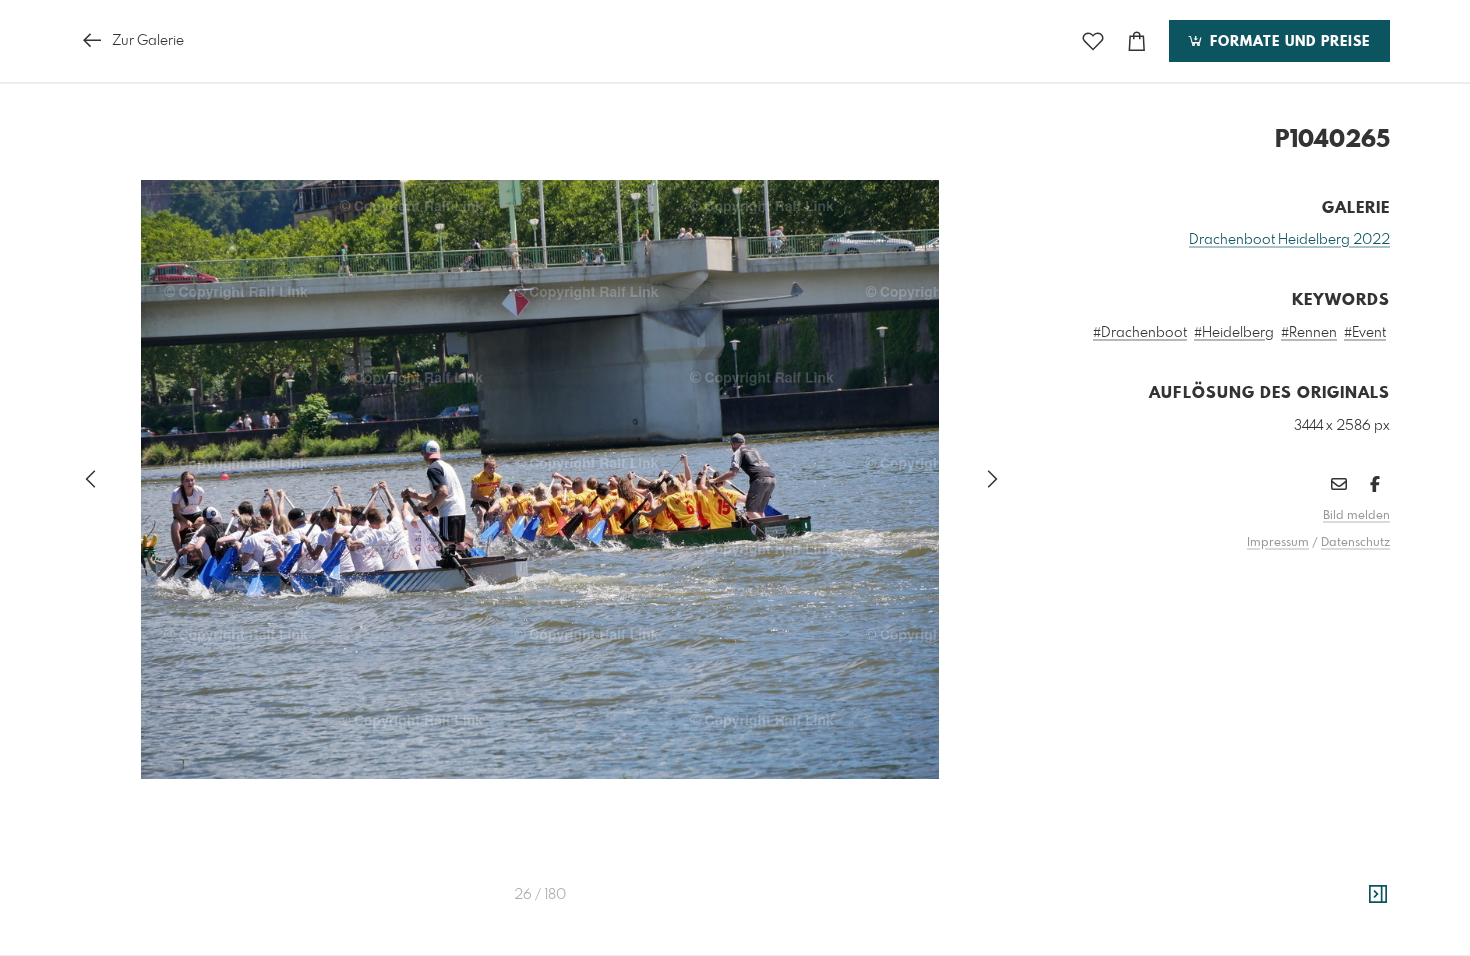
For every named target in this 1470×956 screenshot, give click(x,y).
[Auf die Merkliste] (1093, 41)
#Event (1365, 333)
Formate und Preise (1287, 42)
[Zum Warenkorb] (1137, 41)
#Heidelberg (1234, 333)
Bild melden (1356, 516)
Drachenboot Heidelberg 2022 (1289, 240)
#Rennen (1309, 333)
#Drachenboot (1140, 333)
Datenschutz (1355, 543)
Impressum (1278, 543)
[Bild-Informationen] (1378, 895)
